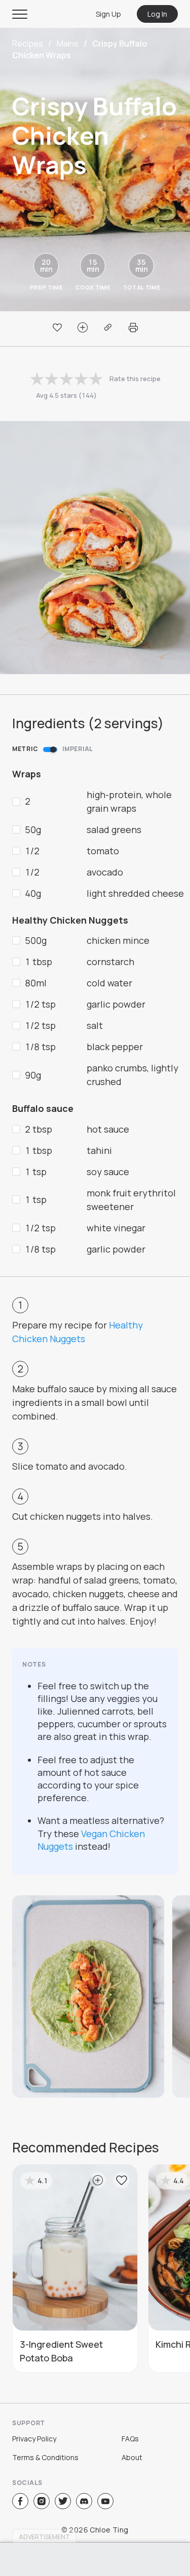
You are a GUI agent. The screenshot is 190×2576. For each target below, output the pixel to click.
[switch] (50, 750)
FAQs (130, 2439)
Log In (157, 14)
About (132, 2457)
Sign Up (108, 14)
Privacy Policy (34, 2439)
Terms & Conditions (45, 2457)
